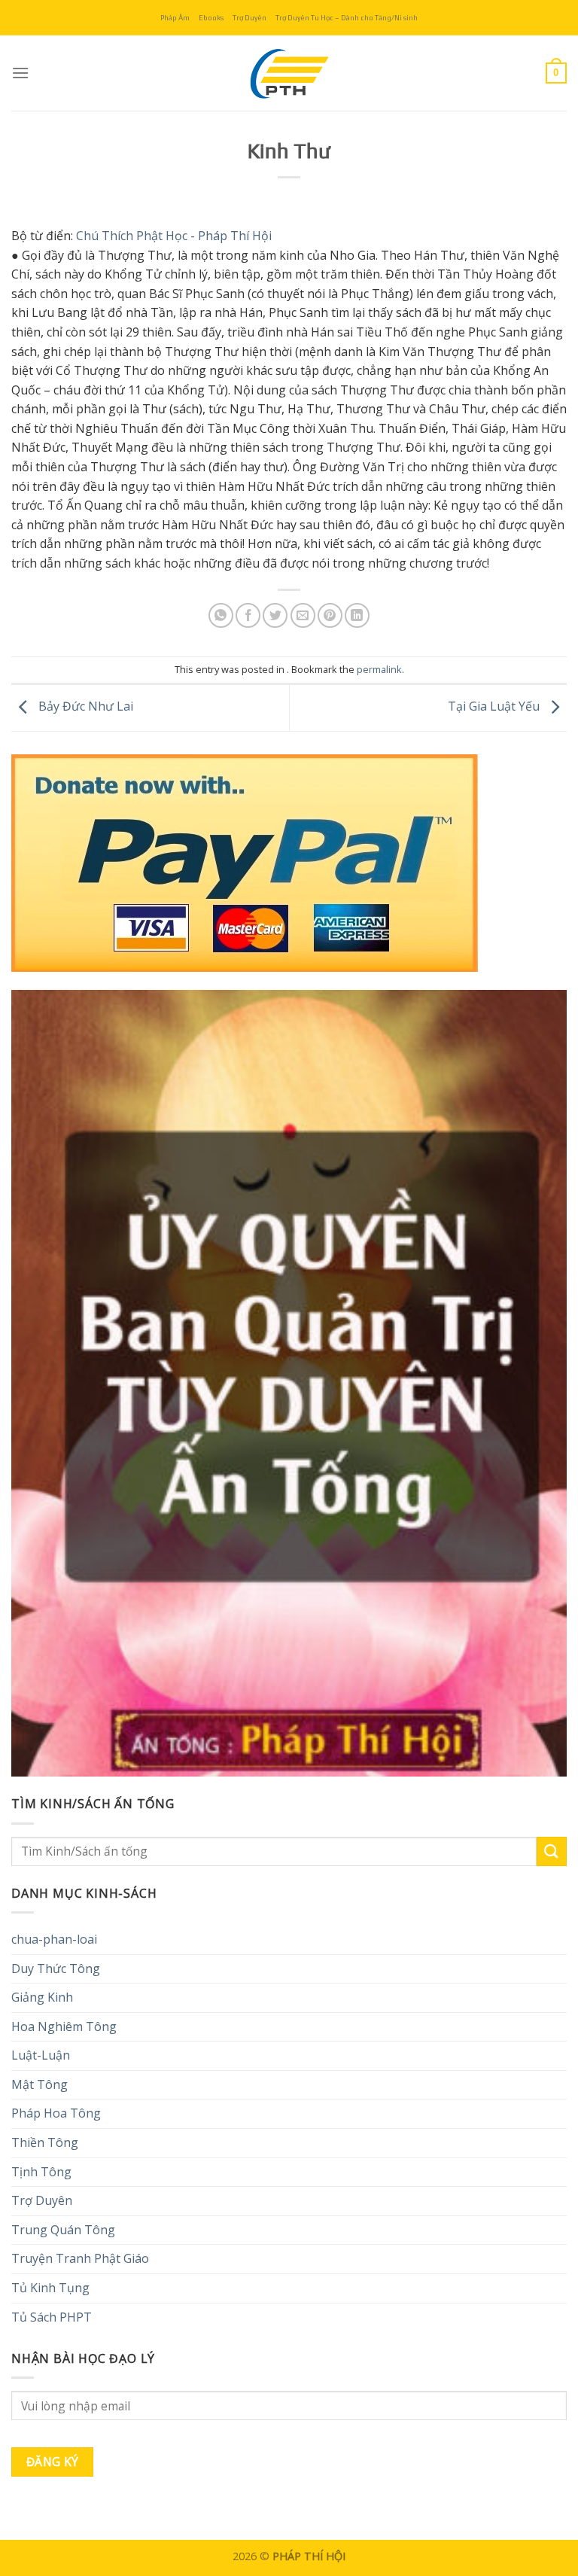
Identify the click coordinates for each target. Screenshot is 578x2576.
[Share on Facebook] (248, 615)
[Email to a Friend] (303, 615)
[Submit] (552, 1851)
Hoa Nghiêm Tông (64, 2026)
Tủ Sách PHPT (52, 2317)
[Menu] (20, 73)
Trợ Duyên (249, 18)
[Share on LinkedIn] (357, 615)
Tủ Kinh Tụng (50, 2288)
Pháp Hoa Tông (56, 2113)
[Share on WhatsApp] (221, 615)
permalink (379, 669)
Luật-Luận (41, 2055)
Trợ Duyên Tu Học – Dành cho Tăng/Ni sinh (347, 18)
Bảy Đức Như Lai (84, 707)
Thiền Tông (45, 2142)
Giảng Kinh (42, 1997)
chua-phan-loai (54, 1939)
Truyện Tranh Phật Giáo (80, 2258)
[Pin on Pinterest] (330, 615)
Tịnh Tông (41, 2172)
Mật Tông (40, 2084)
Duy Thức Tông (56, 1969)
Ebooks (211, 18)
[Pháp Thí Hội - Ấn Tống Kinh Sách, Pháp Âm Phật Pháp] (289, 73)
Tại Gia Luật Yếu (495, 707)
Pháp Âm (175, 18)
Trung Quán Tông (63, 2230)
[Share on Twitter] (275, 615)
